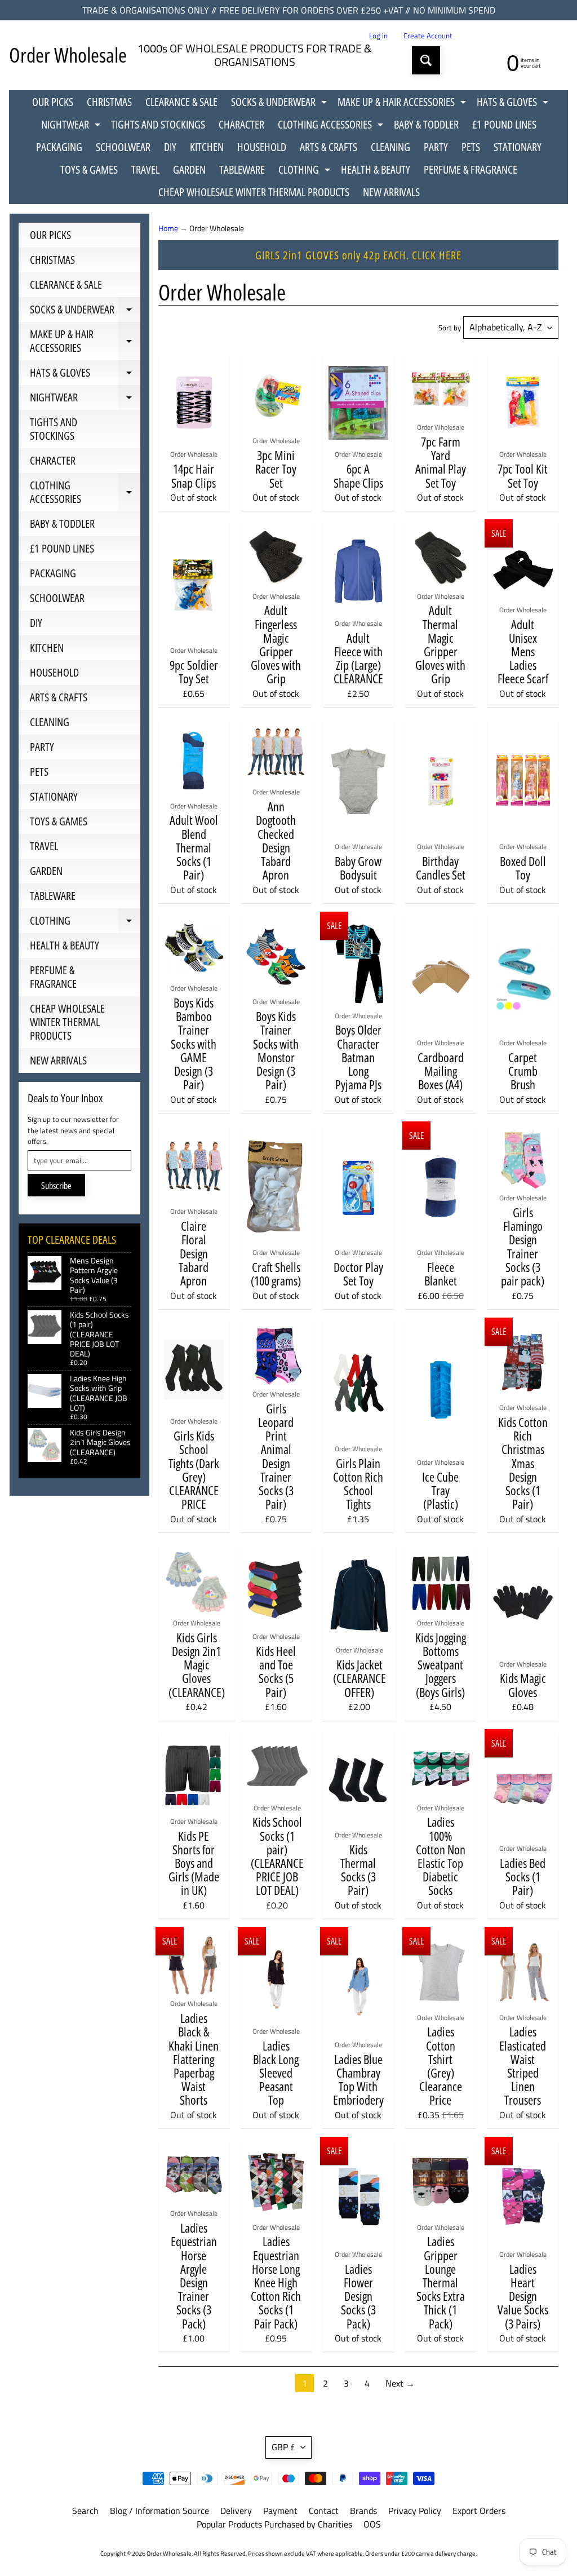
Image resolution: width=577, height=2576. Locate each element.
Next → (400, 2383)
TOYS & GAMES (89, 169)
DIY (170, 147)
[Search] (426, 60)
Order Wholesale (68, 55)
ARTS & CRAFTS (329, 147)
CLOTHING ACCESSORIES (332, 126)
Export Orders (479, 2511)
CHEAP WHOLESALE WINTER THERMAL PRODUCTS (254, 192)
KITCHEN (207, 147)
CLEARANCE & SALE (181, 102)
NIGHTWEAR (72, 126)
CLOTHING (306, 171)
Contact (324, 2511)
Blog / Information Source (159, 2511)
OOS (372, 2524)
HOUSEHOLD (262, 147)
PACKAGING (59, 147)
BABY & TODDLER (426, 124)
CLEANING (390, 147)
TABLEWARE (242, 169)
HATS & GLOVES (514, 104)
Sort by (450, 328)
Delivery (236, 2511)
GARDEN (189, 169)
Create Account (428, 36)
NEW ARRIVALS (391, 192)
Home (168, 228)
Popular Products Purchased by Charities (274, 2524)
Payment (280, 2511)
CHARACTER (241, 124)
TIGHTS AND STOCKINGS (158, 124)
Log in (378, 36)
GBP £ (283, 2447)
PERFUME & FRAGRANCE (471, 169)
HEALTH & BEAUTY (376, 169)
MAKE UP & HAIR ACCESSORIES (403, 104)
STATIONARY (518, 147)
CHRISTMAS (109, 102)
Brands (363, 2511)
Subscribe (56, 1186)
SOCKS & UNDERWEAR (280, 104)
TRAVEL (145, 169)
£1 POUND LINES (504, 124)
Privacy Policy (415, 2511)
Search (85, 2511)
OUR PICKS (53, 102)
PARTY (436, 147)
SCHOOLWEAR (123, 147)
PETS (471, 147)
